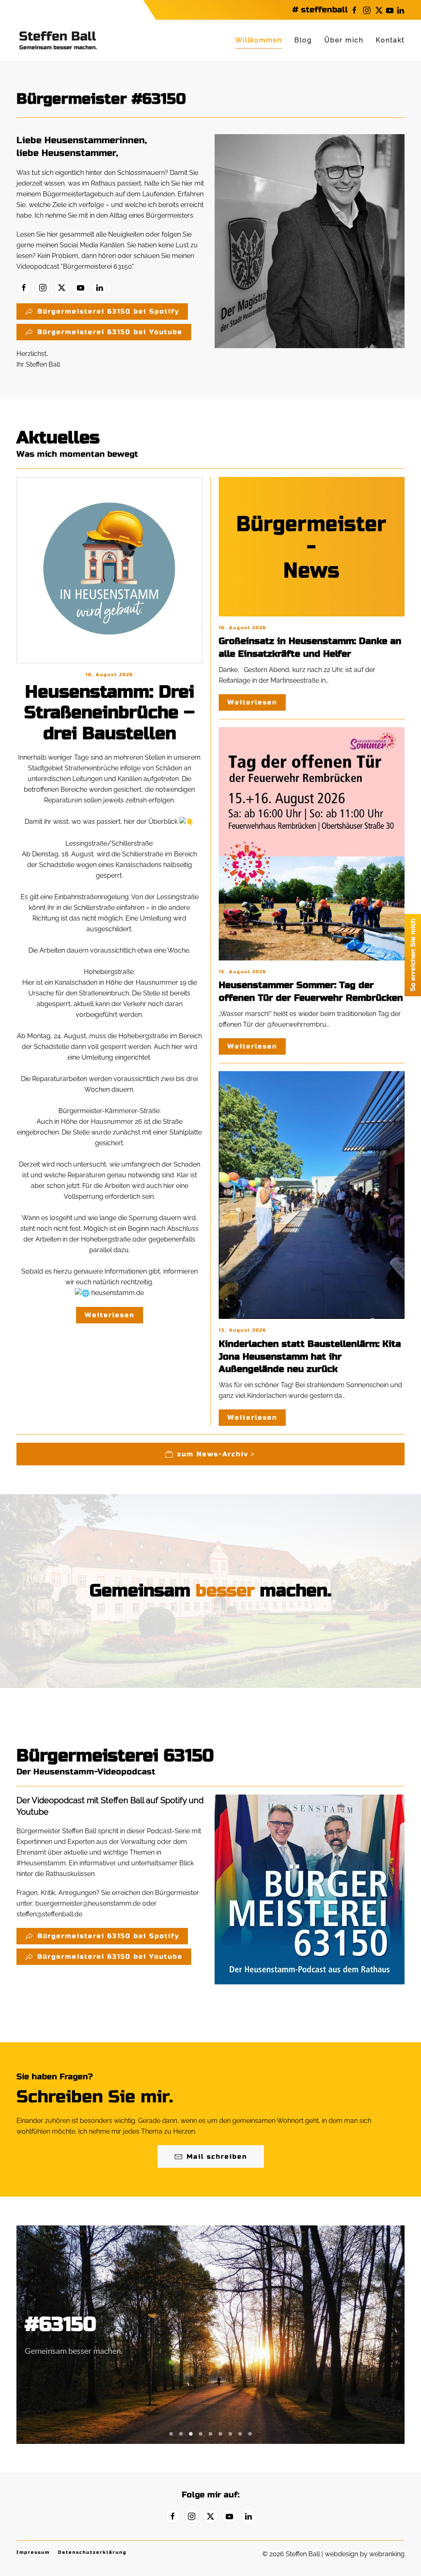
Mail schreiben (217, 2156)
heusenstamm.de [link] (118, 1293)
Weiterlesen (110, 1315)
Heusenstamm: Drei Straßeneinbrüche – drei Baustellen (109, 713)
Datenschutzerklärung (92, 2552)
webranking (387, 2554)
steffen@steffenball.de (49, 1914)
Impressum (33, 2552)
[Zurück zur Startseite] (58, 40)
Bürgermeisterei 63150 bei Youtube (110, 332)
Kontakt (390, 40)
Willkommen (259, 40)
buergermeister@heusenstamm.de (88, 1903)
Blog (303, 40)
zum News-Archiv (213, 1454)
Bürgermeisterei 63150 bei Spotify (108, 311)
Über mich (344, 40)
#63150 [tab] (171, 2434)
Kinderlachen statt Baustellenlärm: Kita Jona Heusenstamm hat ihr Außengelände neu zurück (310, 1357)
